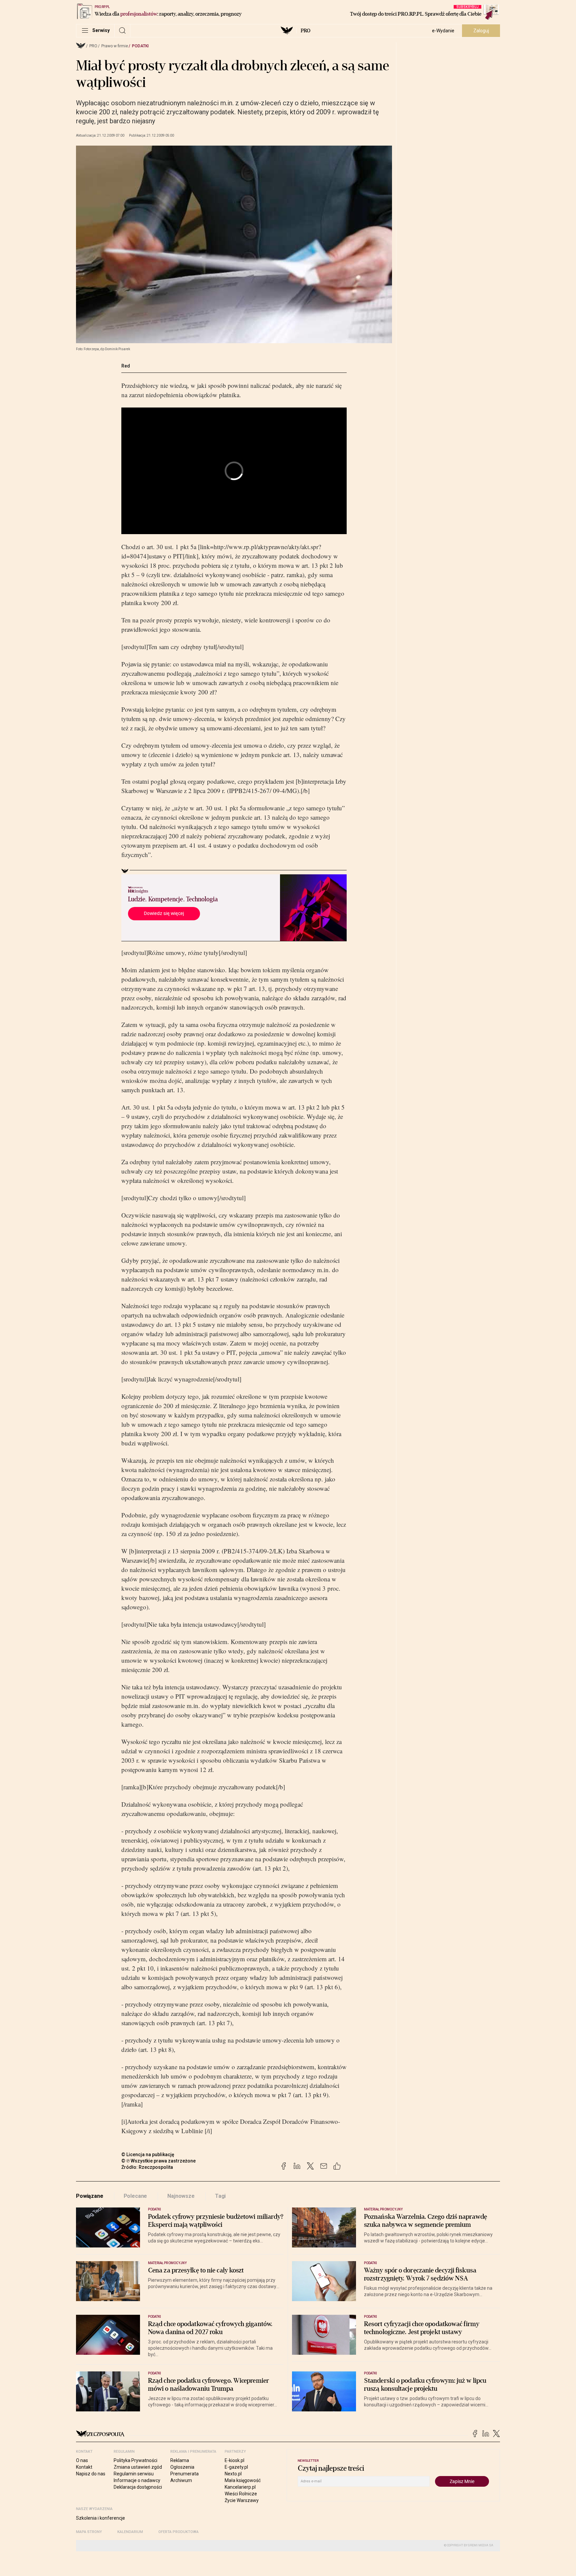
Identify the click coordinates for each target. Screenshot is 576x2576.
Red (126, 366)
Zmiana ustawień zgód (138, 2467)
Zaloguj (481, 31)
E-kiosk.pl (234, 2460)
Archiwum (181, 2480)
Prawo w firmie (115, 46)
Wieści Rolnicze (241, 2494)
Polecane (135, 2196)
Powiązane (90, 2196)
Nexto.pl (233, 2474)
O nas (82, 2460)
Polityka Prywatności (135, 2460)
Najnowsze (181, 2196)
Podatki (140, 46)
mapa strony (89, 2532)
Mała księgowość (243, 2480)
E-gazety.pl (236, 2467)
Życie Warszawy (242, 2500)
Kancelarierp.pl (240, 2487)
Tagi (220, 2196)
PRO (305, 31)
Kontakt (84, 2467)
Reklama (180, 2460)
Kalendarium (130, 2532)
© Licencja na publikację (148, 2154)
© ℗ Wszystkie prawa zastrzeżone (158, 2161)
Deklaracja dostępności (138, 2487)
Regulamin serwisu (134, 2474)
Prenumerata (184, 2474)
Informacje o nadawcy (137, 2480)
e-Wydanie (443, 31)
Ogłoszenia (182, 2467)
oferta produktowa (178, 2532)
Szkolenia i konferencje (100, 2518)
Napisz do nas (91, 2474)
